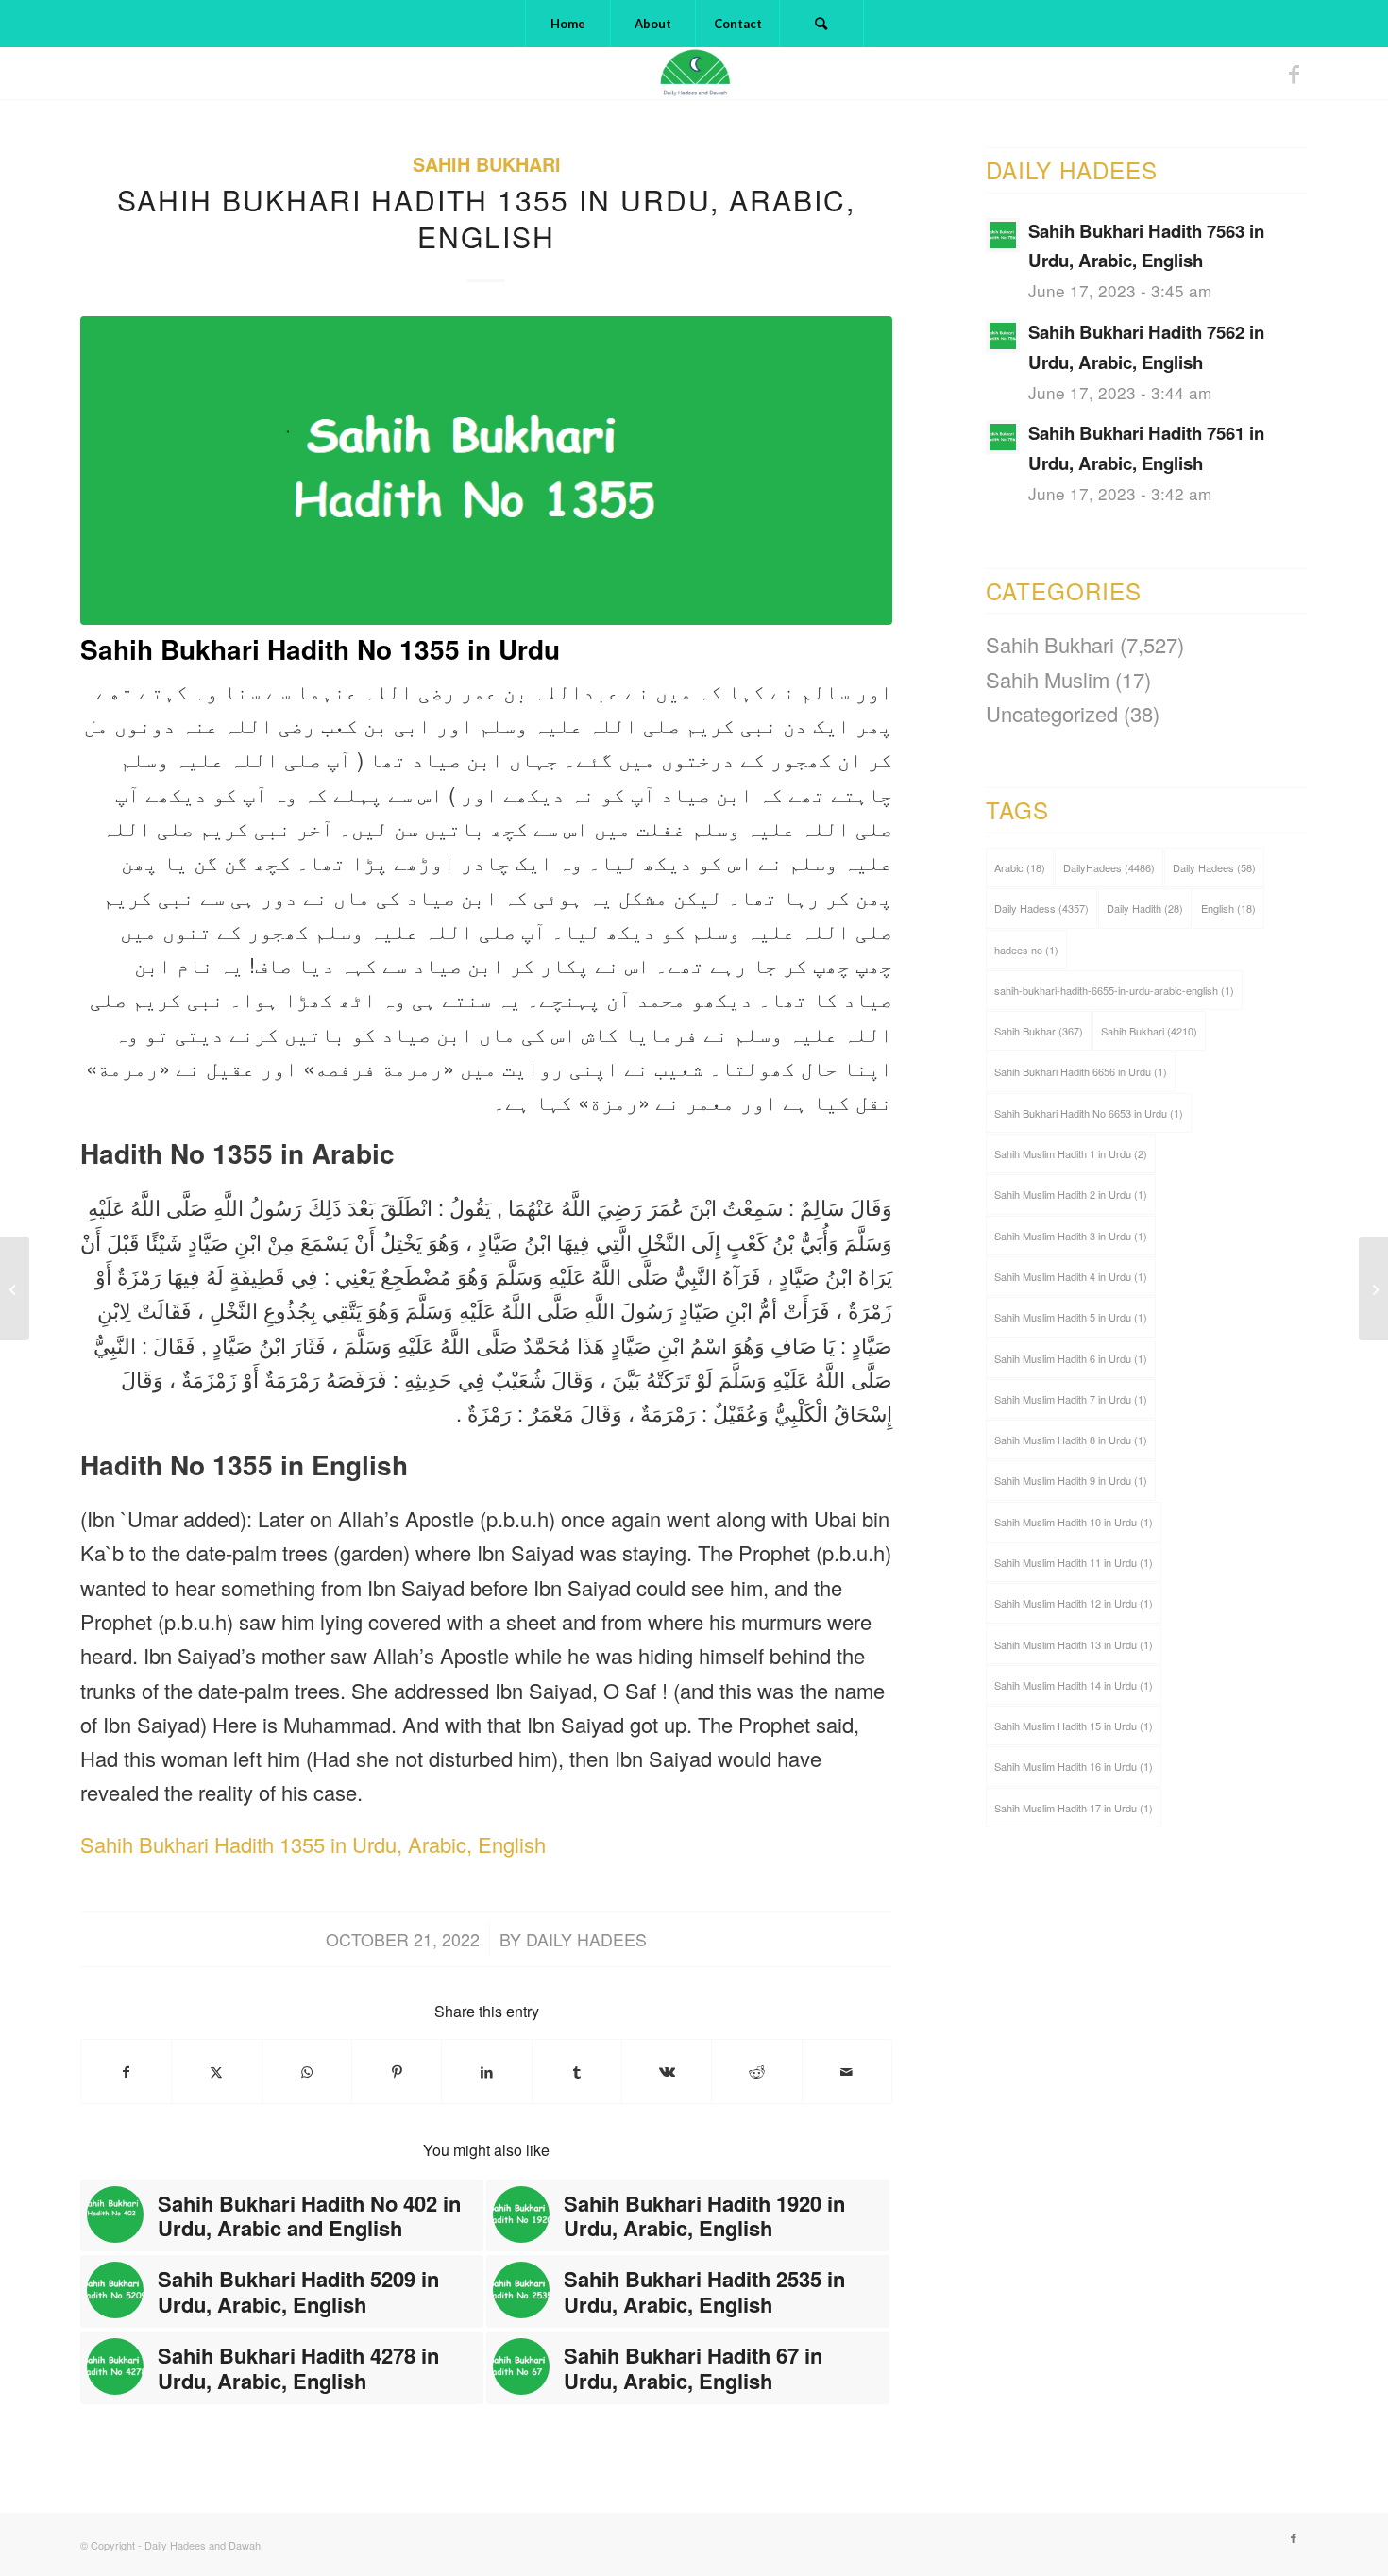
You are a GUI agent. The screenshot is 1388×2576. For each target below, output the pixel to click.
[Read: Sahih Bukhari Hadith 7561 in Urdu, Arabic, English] (1003, 437)
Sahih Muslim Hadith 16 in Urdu (1074, 1766)
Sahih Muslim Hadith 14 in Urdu (1074, 1685)
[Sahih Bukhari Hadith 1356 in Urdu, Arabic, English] (1373, 1288)
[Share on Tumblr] (577, 2071)
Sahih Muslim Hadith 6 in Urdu (1071, 1358)
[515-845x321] (486, 471)
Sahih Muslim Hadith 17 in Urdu (1074, 1808)
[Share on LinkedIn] (486, 2071)
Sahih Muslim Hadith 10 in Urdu (1074, 1522)
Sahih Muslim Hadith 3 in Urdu (1071, 1236)
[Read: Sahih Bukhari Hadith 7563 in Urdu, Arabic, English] (1003, 235)
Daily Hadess (1041, 908)
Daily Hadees (586, 1939)
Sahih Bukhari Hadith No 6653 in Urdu (1089, 1113)
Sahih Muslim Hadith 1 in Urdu (1071, 1153)
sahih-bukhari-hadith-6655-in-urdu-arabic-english (1114, 990)
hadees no (1026, 950)
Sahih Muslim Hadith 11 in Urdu (1074, 1562)
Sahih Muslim (1048, 679)
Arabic (1020, 867)
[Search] (821, 24)
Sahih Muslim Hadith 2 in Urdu (1071, 1194)
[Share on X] (216, 2071)
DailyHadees (1109, 867)
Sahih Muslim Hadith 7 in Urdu (1071, 1399)
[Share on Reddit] (756, 2071)
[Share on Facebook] (126, 2071)
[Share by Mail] (847, 2071)
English (1228, 908)
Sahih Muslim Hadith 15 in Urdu (1074, 1726)
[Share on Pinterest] (397, 2071)
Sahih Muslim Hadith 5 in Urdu (1071, 1317)
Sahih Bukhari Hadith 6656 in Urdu (1081, 1071)
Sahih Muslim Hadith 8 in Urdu (1071, 1440)
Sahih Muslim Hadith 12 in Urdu (1074, 1603)
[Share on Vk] (667, 2071)
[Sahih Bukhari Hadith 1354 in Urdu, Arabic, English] (15, 1288)
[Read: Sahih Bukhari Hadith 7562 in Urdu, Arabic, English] (1003, 336)
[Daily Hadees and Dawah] (694, 73)
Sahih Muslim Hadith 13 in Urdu (1074, 1644)
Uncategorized (1052, 713)
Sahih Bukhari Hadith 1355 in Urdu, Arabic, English (313, 1844)
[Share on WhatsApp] (307, 2071)
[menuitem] (567, 24)
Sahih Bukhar (1039, 1031)
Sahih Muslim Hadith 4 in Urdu (1071, 1276)
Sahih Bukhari (487, 164)
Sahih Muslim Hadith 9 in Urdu (1071, 1480)
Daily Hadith (1145, 908)
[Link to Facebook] (1294, 74)
